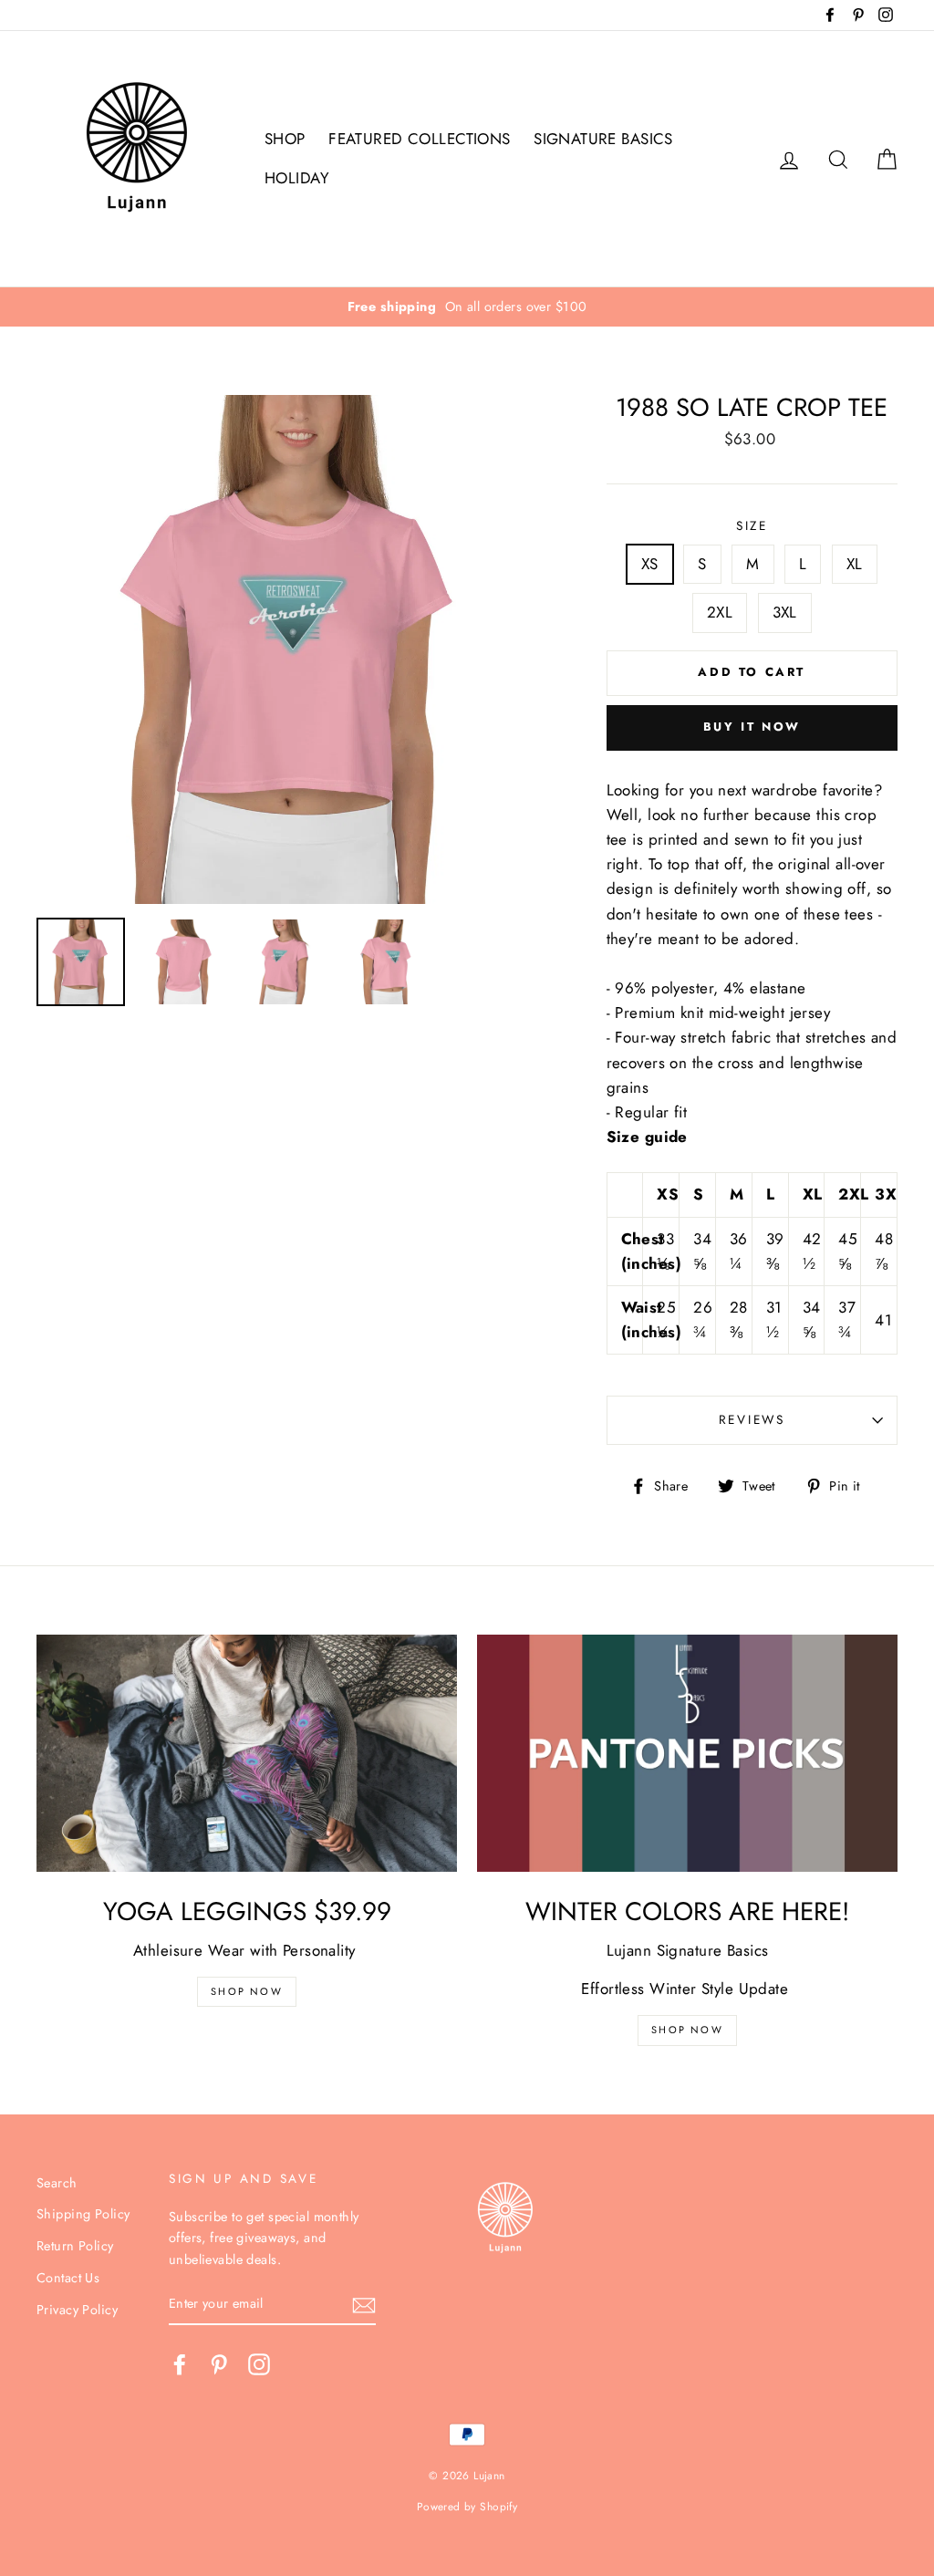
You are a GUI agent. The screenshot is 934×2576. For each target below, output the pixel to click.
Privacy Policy (77, 2310)
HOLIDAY (297, 178)
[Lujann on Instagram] (259, 2364)
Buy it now (752, 727)
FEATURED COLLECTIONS (420, 139)
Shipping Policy (83, 2214)
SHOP (285, 139)
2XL (720, 612)
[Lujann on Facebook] (180, 2364)
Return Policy (75, 2246)
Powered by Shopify (467, 2506)
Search (57, 2183)
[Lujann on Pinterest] (219, 2364)
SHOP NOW (687, 2030)
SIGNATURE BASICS (603, 139)
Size (752, 525)
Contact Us (68, 2278)
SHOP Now (247, 1991)
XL (855, 564)
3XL (785, 612)
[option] (467, 307)
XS (650, 564)
